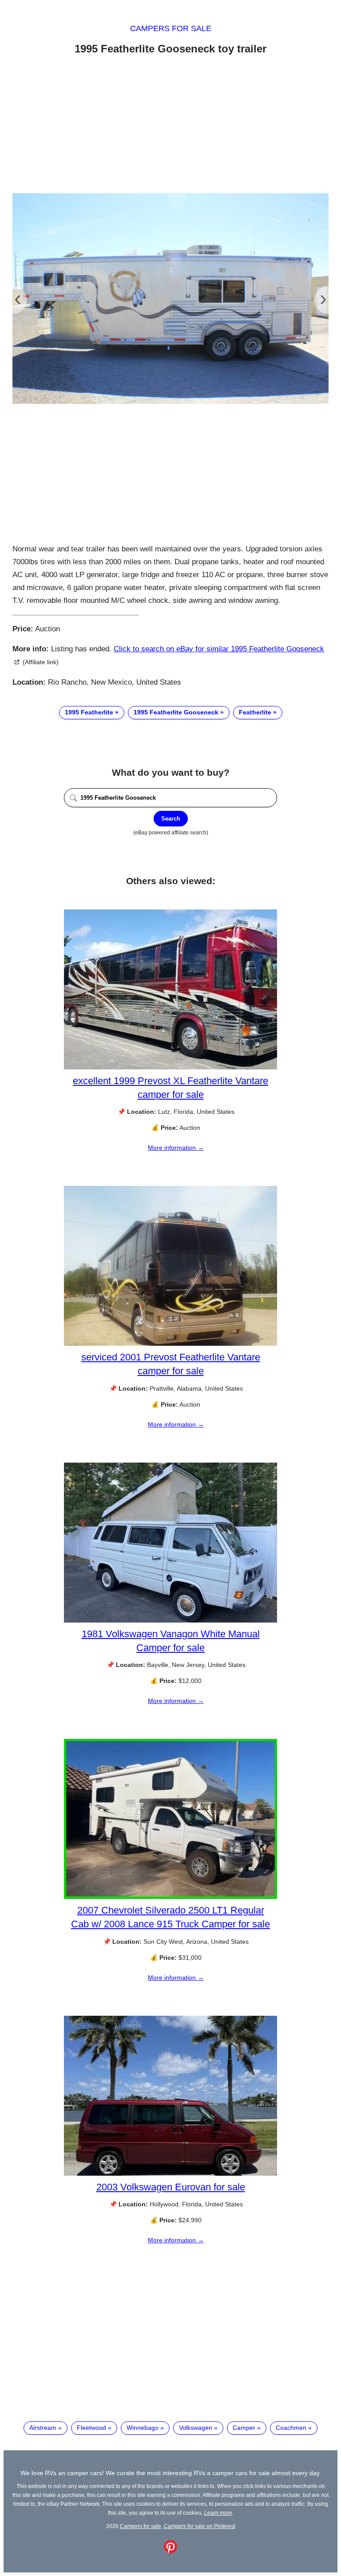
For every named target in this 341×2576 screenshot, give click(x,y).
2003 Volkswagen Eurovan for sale (171, 2187)
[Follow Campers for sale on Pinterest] (170, 2551)
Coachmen (291, 2428)
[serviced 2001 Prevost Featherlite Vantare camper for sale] (170, 1344)
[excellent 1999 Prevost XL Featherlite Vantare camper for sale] (170, 1067)
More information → (176, 1148)
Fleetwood (91, 2428)
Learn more (218, 2513)
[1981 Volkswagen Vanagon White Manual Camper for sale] (170, 1620)
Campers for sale (171, 28)
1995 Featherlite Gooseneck (176, 712)
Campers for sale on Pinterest (200, 2526)
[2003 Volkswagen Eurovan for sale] (170, 2173)
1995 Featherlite (89, 712)
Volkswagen (196, 2428)
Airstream (43, 2428)
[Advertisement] (170, 126)
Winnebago (143, 2428)
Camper (244, 2428)
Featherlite (255, 712)
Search (171, 819)
